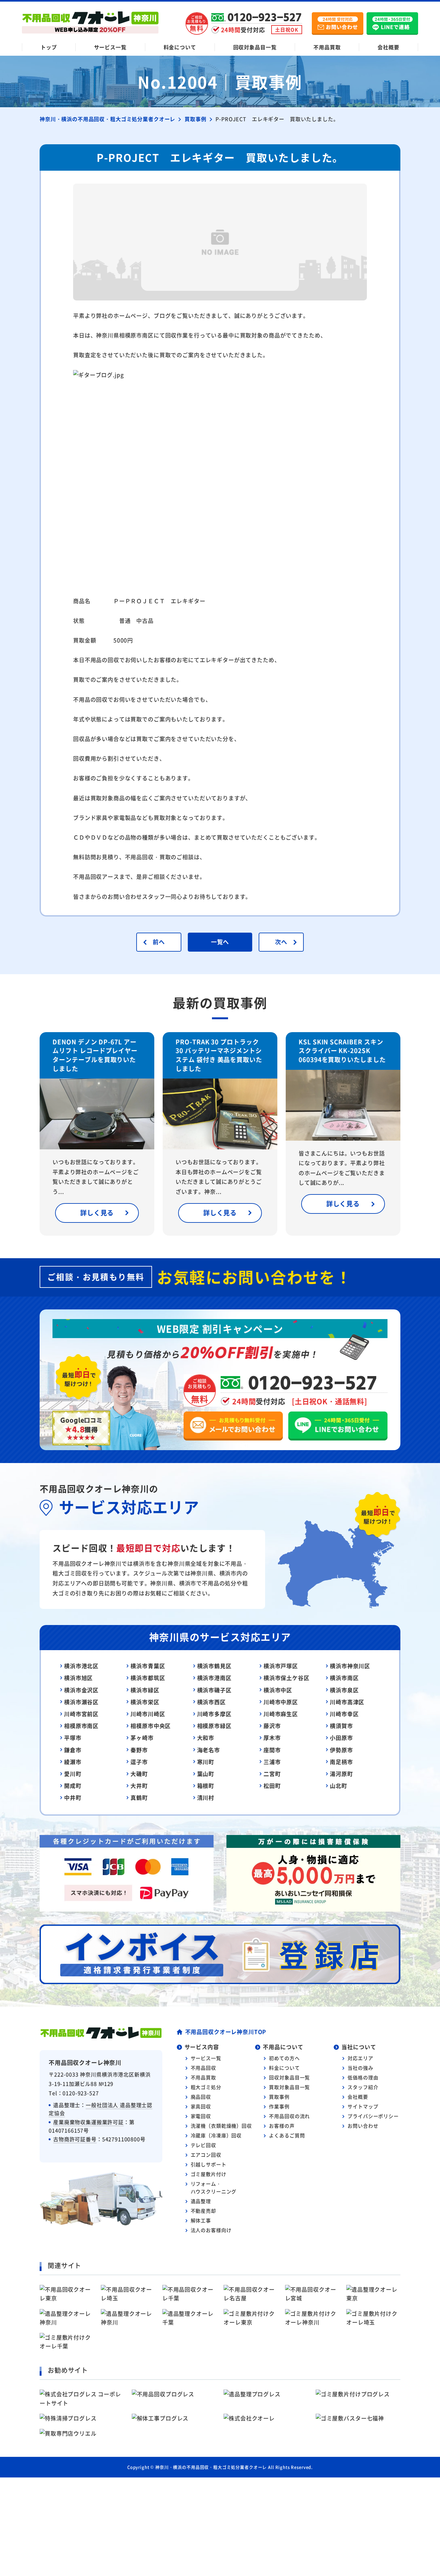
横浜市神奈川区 (350, 1666)
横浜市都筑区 (148, 1678)
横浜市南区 (344, 1678)
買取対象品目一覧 (289, 2087)
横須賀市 (341, 1726)
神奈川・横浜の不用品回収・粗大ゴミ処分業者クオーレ (211, 2467)
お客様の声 (282, 2126)
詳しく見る (97, 1213)
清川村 (206, 1797)
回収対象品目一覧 (255, 47)
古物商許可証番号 (75, 2139)
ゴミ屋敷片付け (209, 2174)
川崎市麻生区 (281, 1714)
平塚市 (73, 1738)
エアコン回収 (206, 2155)
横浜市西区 (211, 1702)
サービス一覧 (110, 47)
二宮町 (272, 1774)
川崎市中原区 (281, 1702)
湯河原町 (341, 1774)
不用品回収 (203, 2068)
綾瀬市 (73, 1762)
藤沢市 (272, 1726)
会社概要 (388, 47)
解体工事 (201, 2220)
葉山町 (206, 1774)
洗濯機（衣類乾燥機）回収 (221, 2126)
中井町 (73, 1797)
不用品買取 (327, 47)
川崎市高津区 (347, 1702)
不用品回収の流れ (289, 2116)
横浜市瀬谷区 (81, 1702)
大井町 (139, 1786)
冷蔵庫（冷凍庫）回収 (216, 2135)
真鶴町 (139, 1797)
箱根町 (206, 1786)
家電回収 (201, 2116)
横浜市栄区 (145, 1702)
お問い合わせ (363, 2126)
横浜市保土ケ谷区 (287, 1678)
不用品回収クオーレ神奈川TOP (226, 2032)
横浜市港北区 (81, 1666)
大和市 (206, 1738)
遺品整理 (201, 2201)
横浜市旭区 (78, 1678)
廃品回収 (201, 2097)
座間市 (272, 1750)
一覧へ (220, 942)
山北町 (339, 1786)
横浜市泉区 (344, 1690)
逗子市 (139, 1762)
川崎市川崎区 (148, 1714)
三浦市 (272, 1762)
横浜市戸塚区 (281, 1666)
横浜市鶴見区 (214, 1666)
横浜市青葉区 (148, 1666)
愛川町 (73, 1774)
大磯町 (139, 1774)
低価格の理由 (363, 2077)
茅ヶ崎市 (142, 1738)
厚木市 (272, 1738)
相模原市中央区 (151, 1726)
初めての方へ (284, 2058)
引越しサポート (209, 2164)
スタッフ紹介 (363, 2087)
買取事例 (279, 2097)
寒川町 (206, 1762)
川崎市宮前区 (81, 1714)
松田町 (272, 1786)
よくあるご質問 (287, 2135)
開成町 (73, 1786)
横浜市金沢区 (81, 1690)
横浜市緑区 (145, 1690)
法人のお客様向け (211, 2230)
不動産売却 (203, 2211)
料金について (180, 47)
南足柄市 (341, 1762)
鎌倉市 (73, 1750)
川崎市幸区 (344, 1714)
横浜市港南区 (214, 1678)
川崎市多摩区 (214, 1714)
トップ (49, 47)
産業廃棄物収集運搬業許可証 (88, 2122)
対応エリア (360, 2058)
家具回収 (201, 2106)
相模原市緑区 (214, 1726)
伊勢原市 (341, 1750)
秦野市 (139, 1750)
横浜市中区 (278, 1690)
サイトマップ (363, 2106)
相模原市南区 (81, 1726)
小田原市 (341, 1738)
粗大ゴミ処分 (206, 2087)
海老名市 (209, 1750)
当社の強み (360, 2068)
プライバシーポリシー (373, 2116)
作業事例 (279, 2106)
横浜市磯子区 (214, 1690)
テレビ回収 (203, 2145)
